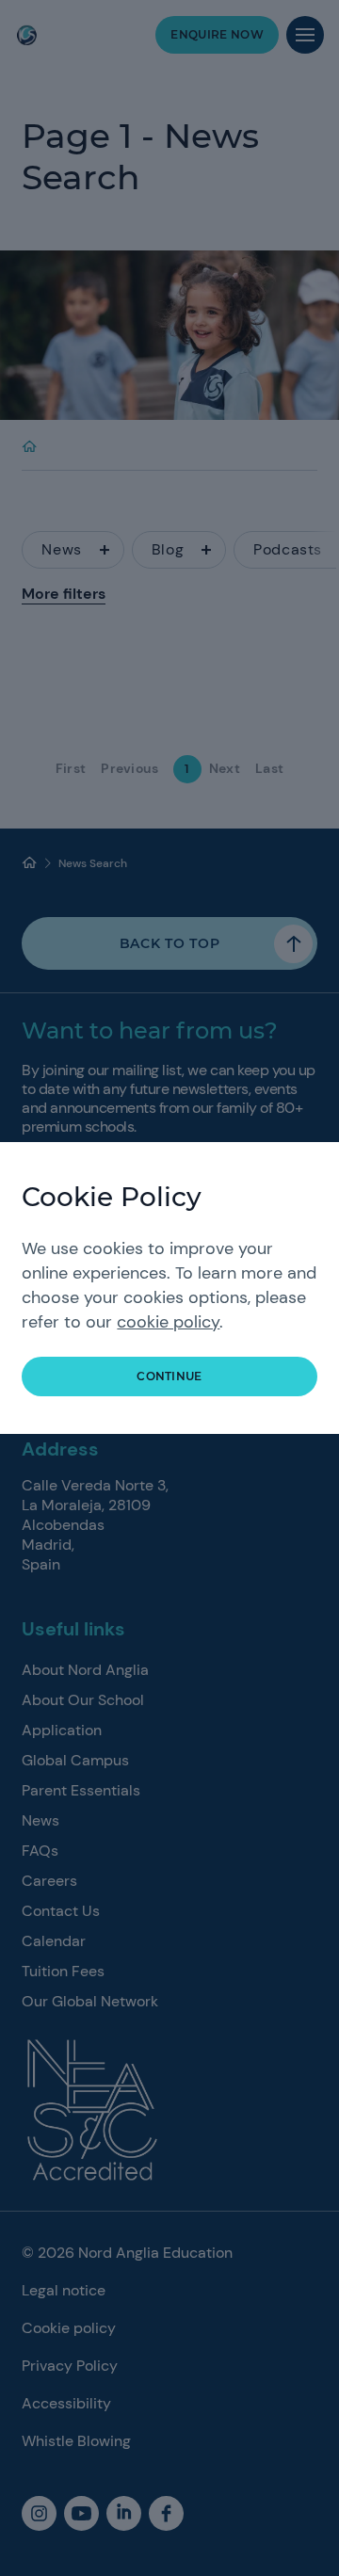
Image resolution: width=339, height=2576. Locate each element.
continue (169, 1376)
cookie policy (168, 1322)
